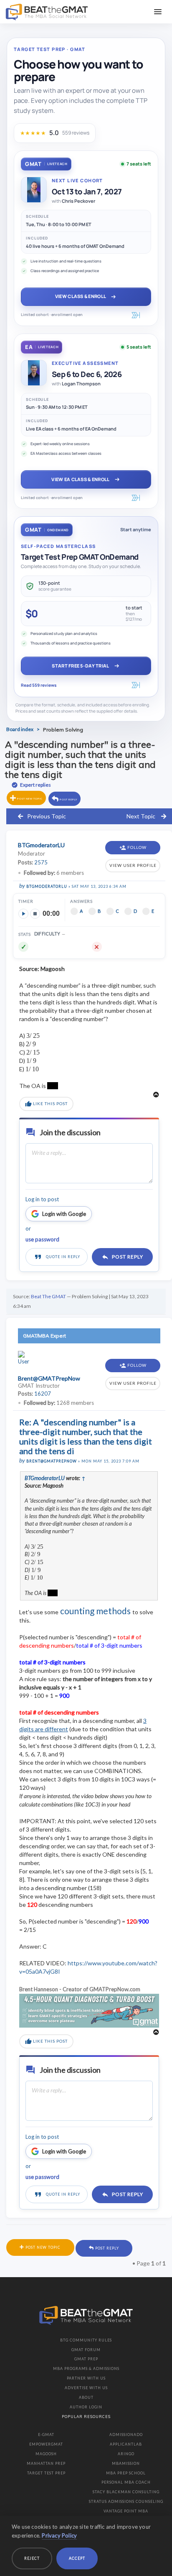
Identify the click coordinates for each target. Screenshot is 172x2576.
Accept (77, 2558)
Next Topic (141, 816)
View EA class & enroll (80, 479)
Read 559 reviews (39, 685)
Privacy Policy (59, 2535)
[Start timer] (23, 914)
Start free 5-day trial (80, 666)
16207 (43, 1394)
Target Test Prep (46, 2473)
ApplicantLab (126, 2444)
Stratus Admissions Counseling (126, 2501)
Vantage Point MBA (126, 2511)
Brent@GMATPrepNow (52, 1461)
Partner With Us (86, 2378)
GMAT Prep (86, 2359)
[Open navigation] (158, 12)
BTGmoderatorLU (47, 886)
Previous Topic (47, 816)
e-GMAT (46, 2435)
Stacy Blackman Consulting (126, 2492)
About (86, 2397)
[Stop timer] (35, 914)
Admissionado (126, 2435)
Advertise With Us (86, 2388)
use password (42, 1239)
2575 (41, 862)
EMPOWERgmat (46, 2444)
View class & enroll (81, 296)
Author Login (86, 2407)
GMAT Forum (86, 2350)
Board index (20, 729)
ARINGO (126, 2454)
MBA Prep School (126, 2473)
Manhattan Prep (46, 2463)
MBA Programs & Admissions (86, 2368)
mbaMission (126, 2463)
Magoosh (46, 2454)
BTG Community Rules (86, 2340)
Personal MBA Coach (126, 2482)
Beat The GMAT (48, 1296)
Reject (32, 2558)
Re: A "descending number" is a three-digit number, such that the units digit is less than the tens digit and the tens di (86, 1436)
